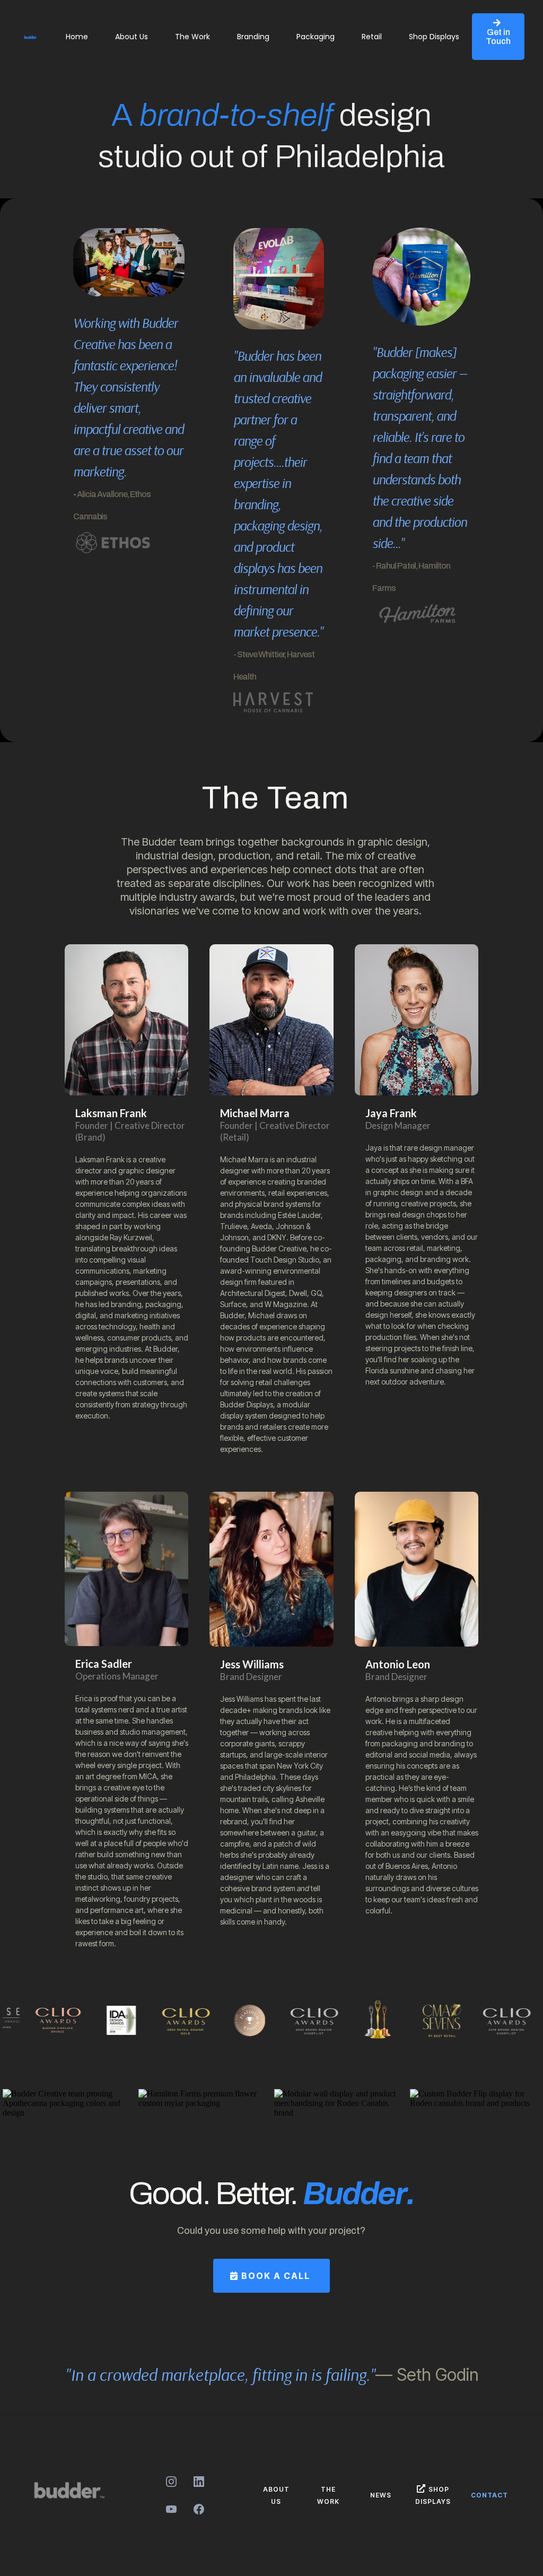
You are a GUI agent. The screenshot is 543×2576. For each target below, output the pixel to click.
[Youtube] (171, 2509)
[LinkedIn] (199, 2482)
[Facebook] (199, 2509)
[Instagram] (171, 2482)
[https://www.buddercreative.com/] (31, 37)
